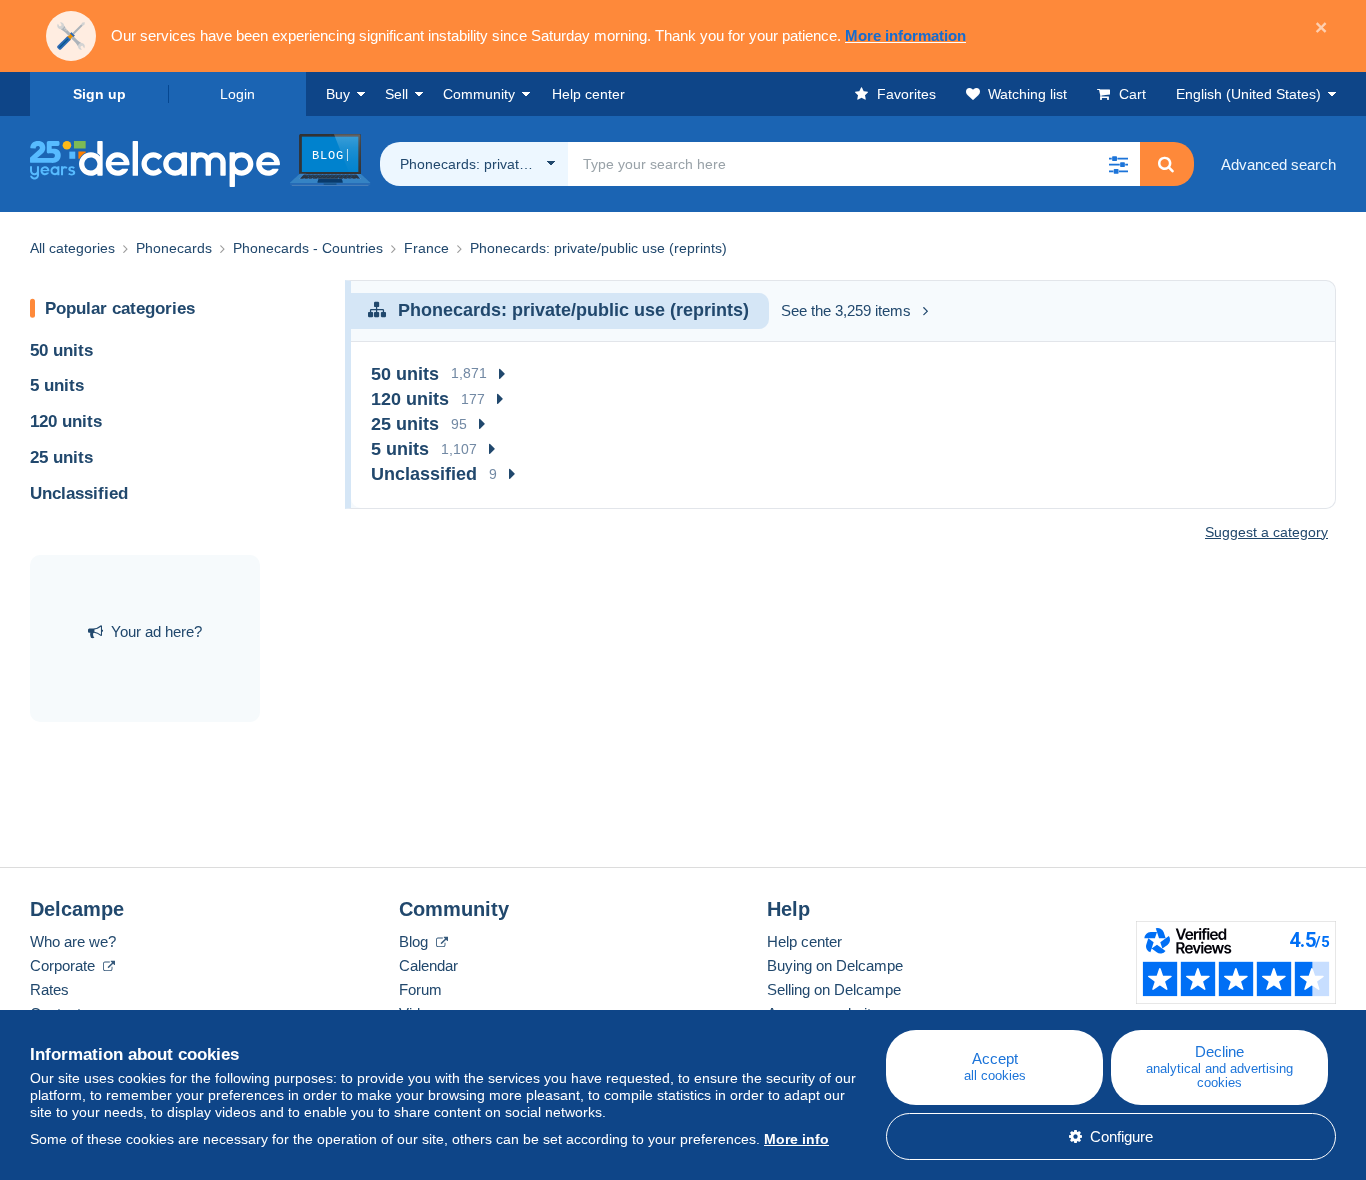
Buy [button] (338, 94)
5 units (57, 385)
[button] (1118, 164)
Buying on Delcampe (835, 965)
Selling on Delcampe (834, 989)
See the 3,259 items (846, 310)
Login (237, 94)
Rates (49, 989)
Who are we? (73, 941)
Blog (415, 941)
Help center (804, 941)
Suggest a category (1266, 532)
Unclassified (79, 493)
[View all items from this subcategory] (502, 374)
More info (796, 1139)
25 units (61, 457)
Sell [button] (396, 94)
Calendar (428, 965)
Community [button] (479, 94)
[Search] (1166, 164)
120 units (66, 421)
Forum (420, 989)
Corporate (64, 965)
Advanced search (1278, 164)
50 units (61, 350)
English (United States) (1248, 94)
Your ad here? (156, 631)
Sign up (99, 94)
